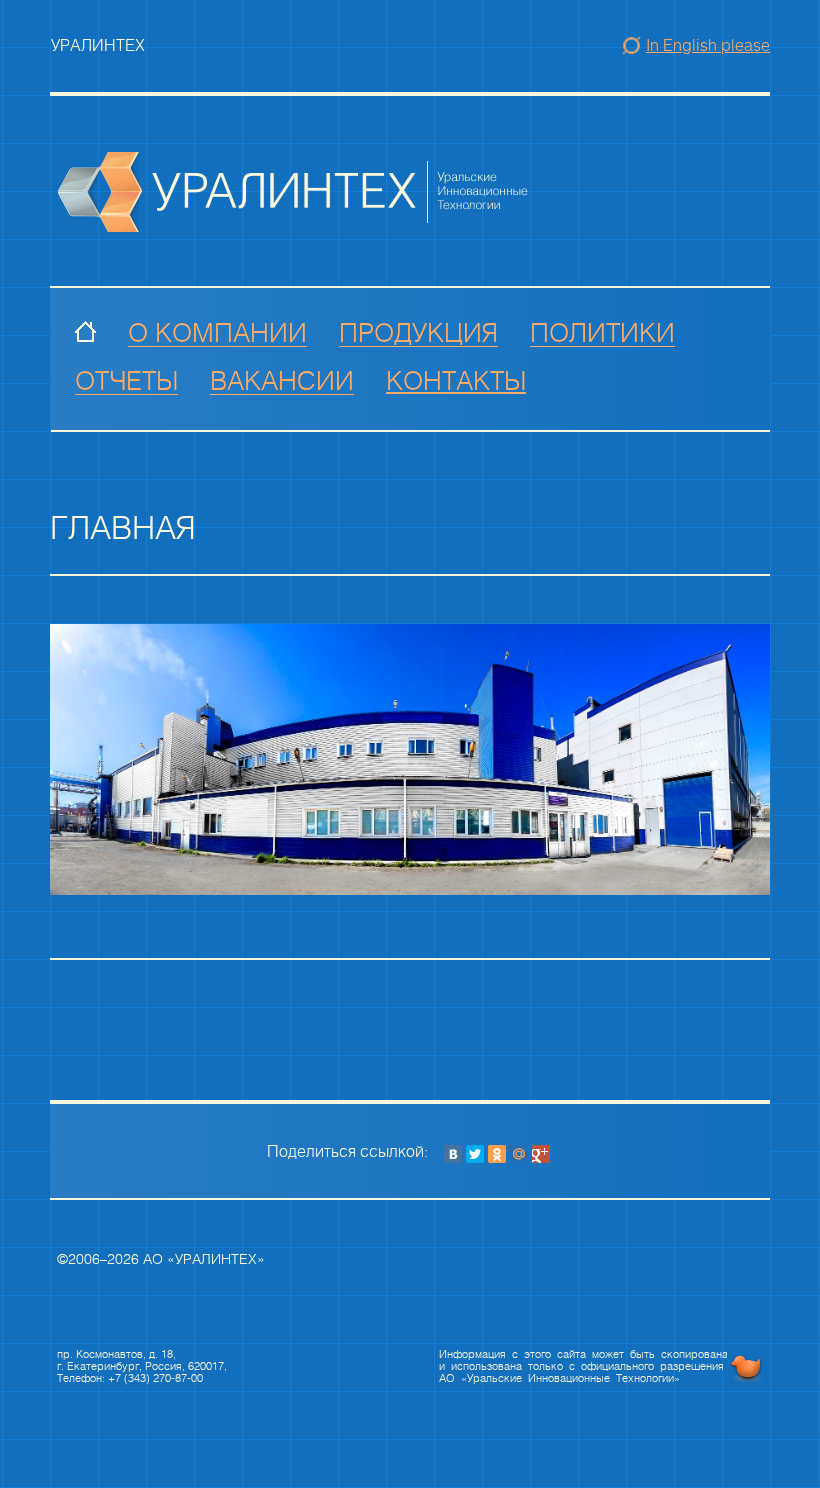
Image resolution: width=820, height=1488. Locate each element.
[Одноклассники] (497, 1154)
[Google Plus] (541, 1154)
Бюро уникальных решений (746, 1368)
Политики (602, 333)
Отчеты (126, 381)
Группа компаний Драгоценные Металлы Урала (294, 192)
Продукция (418, 333)
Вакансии (282, 381)
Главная (85, 333)
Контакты (456, 382)
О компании (217, 333)
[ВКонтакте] (453, 1154)
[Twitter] (475, 1154)
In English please (708, 45)
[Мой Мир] (519, 1154)
